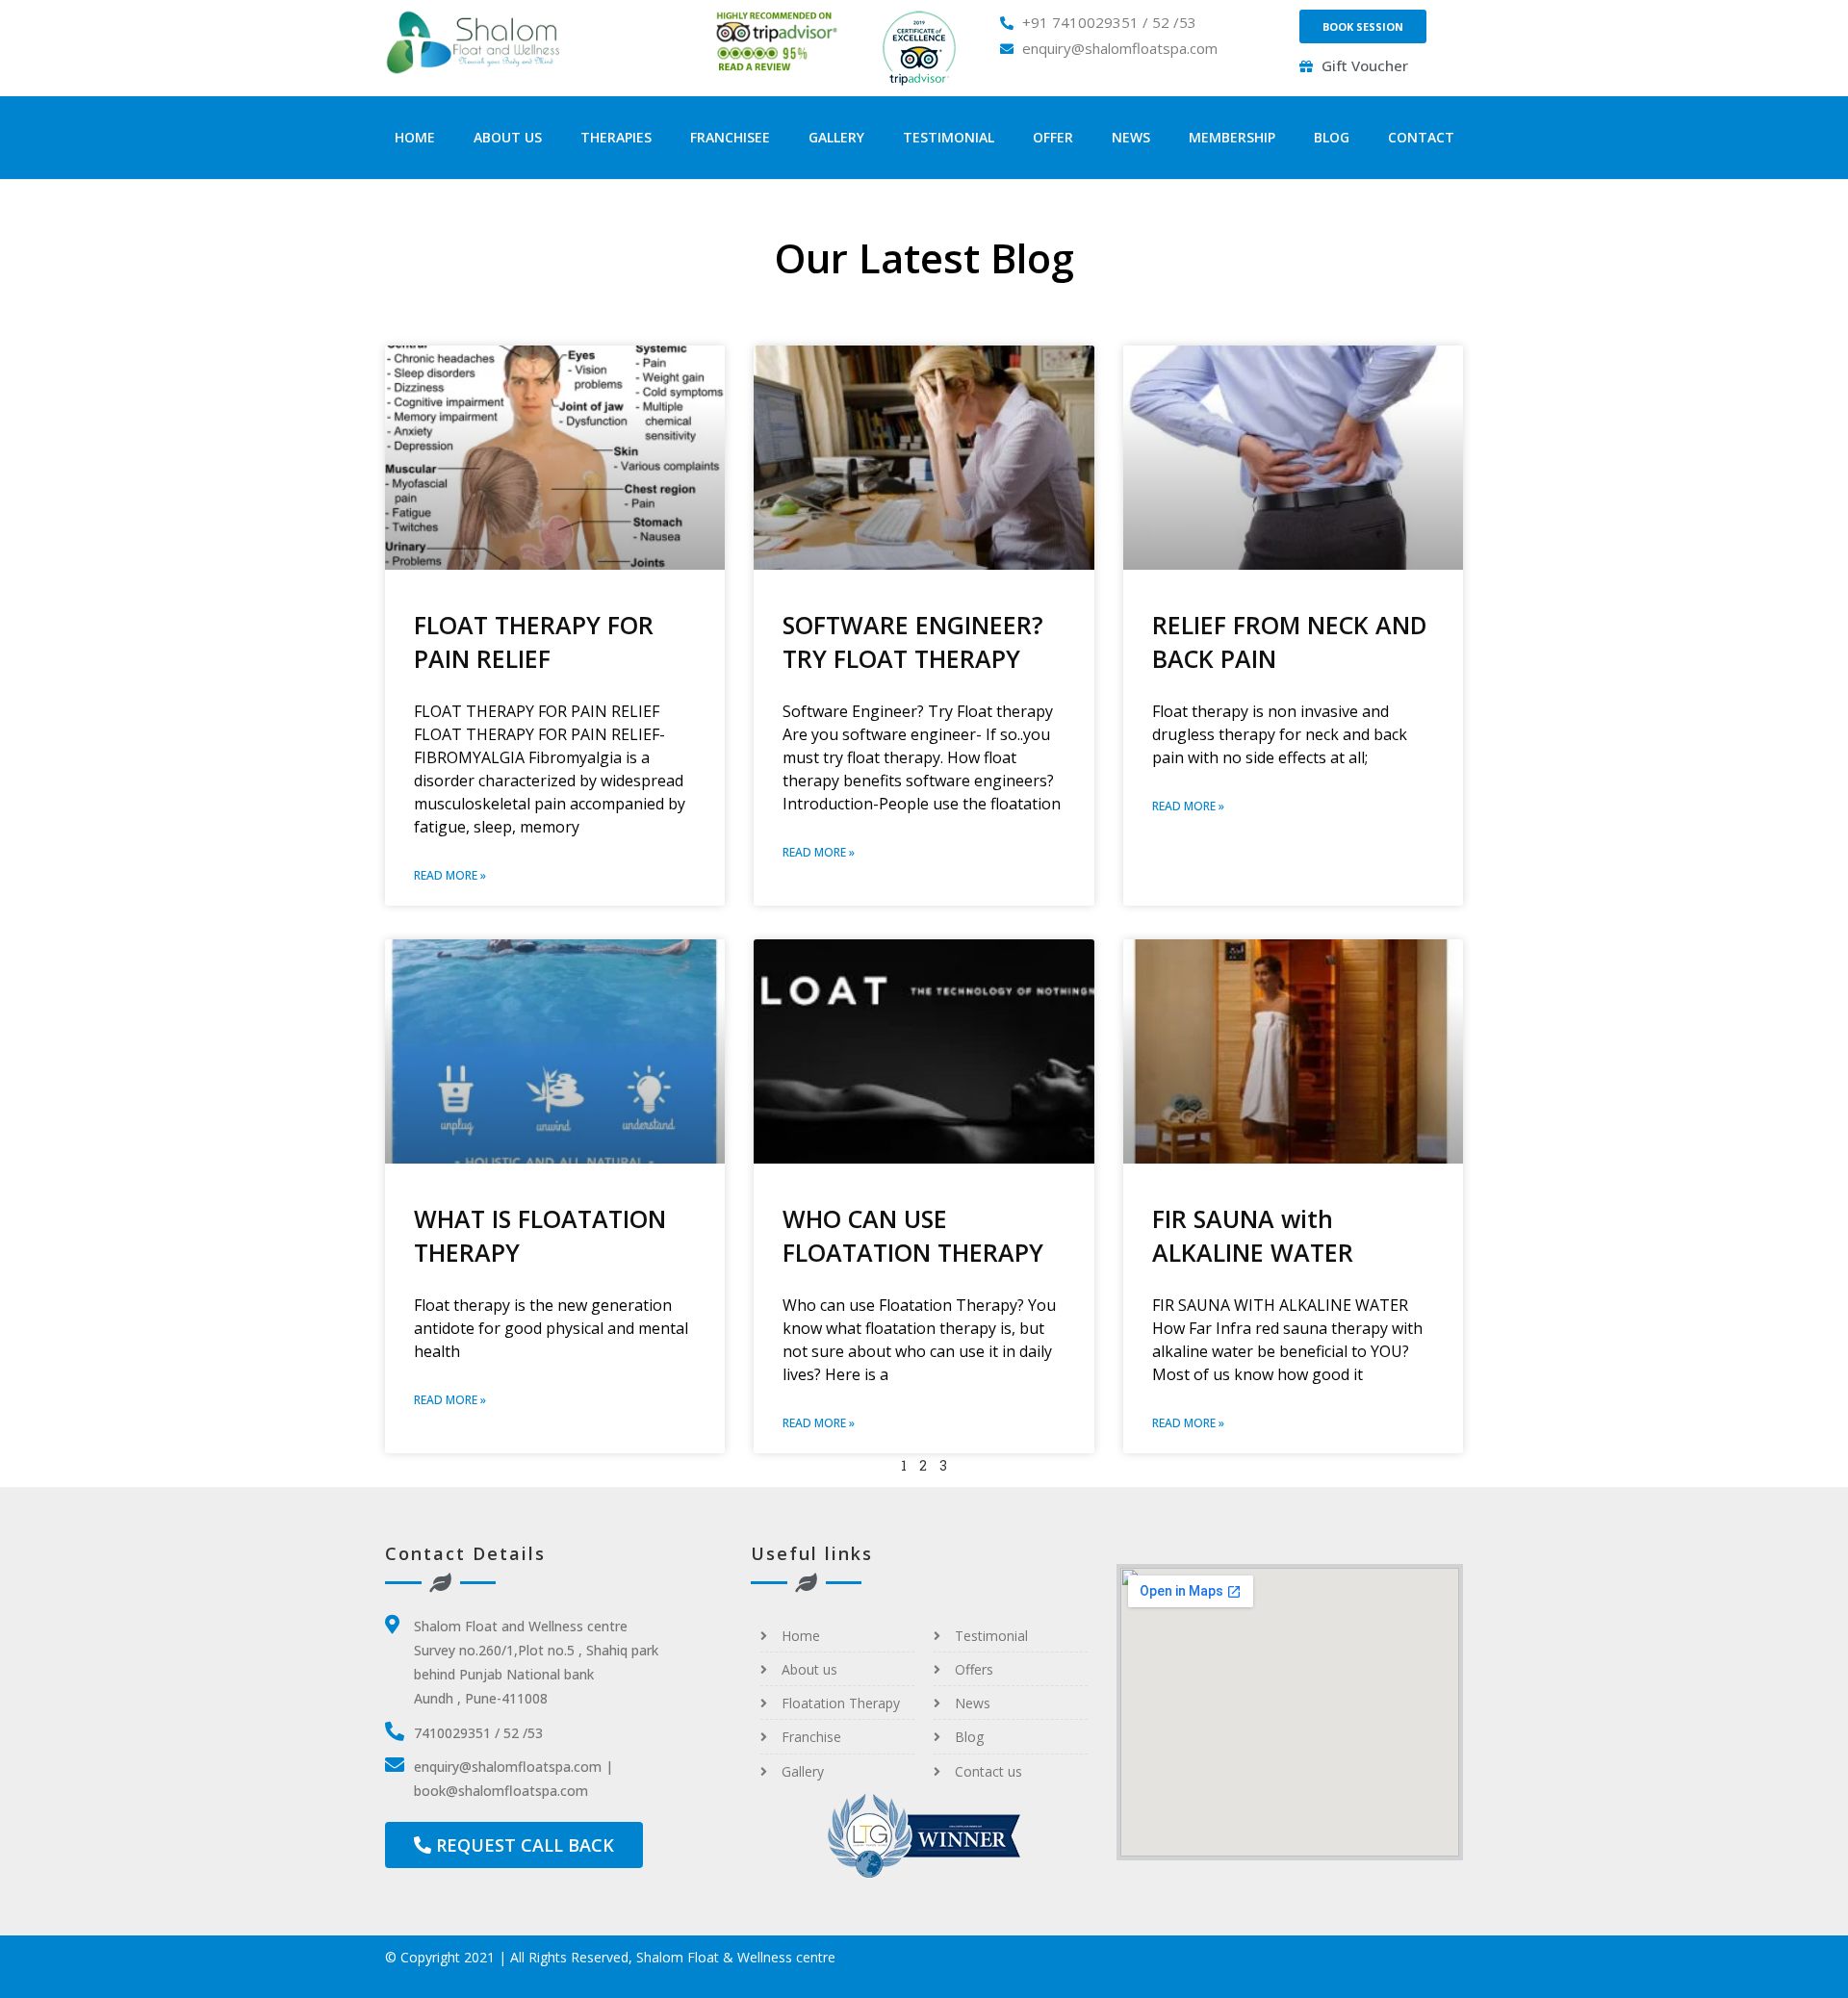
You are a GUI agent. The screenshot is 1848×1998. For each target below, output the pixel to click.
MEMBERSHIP (1232, 137)
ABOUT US (508, 137)
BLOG (1332, 137)
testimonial (949, 137)
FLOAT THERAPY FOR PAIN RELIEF (534, 641)
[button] (1363, 26)
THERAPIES (616, 137)
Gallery (836, 137)
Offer (1053, 137)
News (1131, 137)
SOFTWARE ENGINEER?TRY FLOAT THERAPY (913, 641)
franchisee (730, 137)
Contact (1421, 137)
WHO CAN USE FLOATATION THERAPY (913, 1235)
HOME (415, 137)
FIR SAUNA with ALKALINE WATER (1253, 1235)
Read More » (450, 875)
